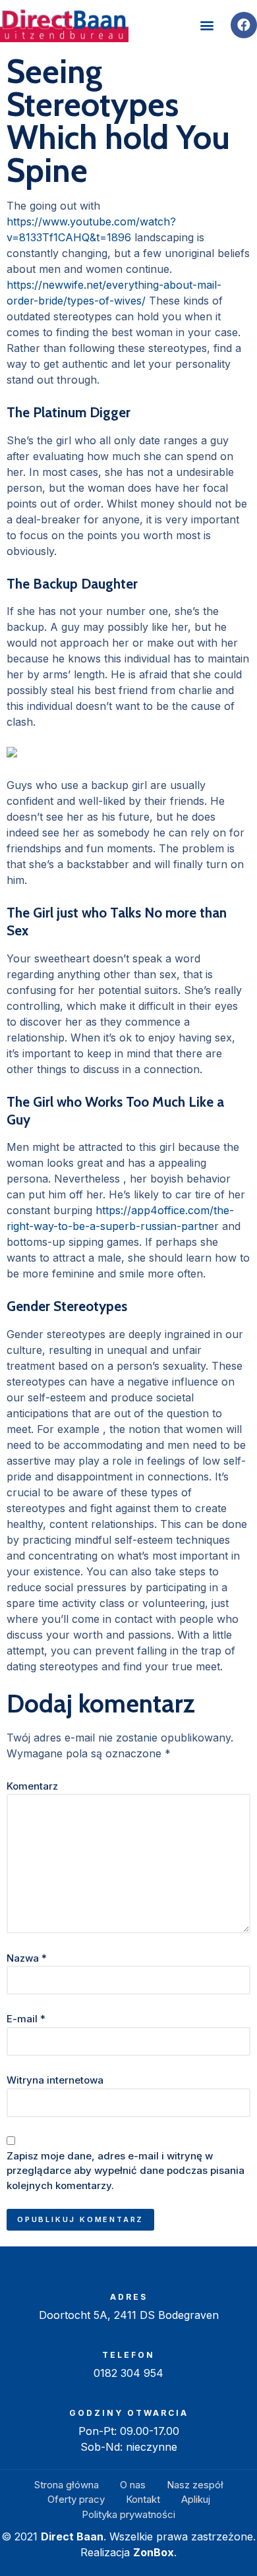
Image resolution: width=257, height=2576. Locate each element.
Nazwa (27, 1958)
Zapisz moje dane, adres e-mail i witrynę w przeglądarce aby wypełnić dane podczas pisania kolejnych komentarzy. (126, 2171)
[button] (207, 25)
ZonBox (154, 2552)
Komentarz (32, 1786)
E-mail (26, 2019)
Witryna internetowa (55, 2080)
